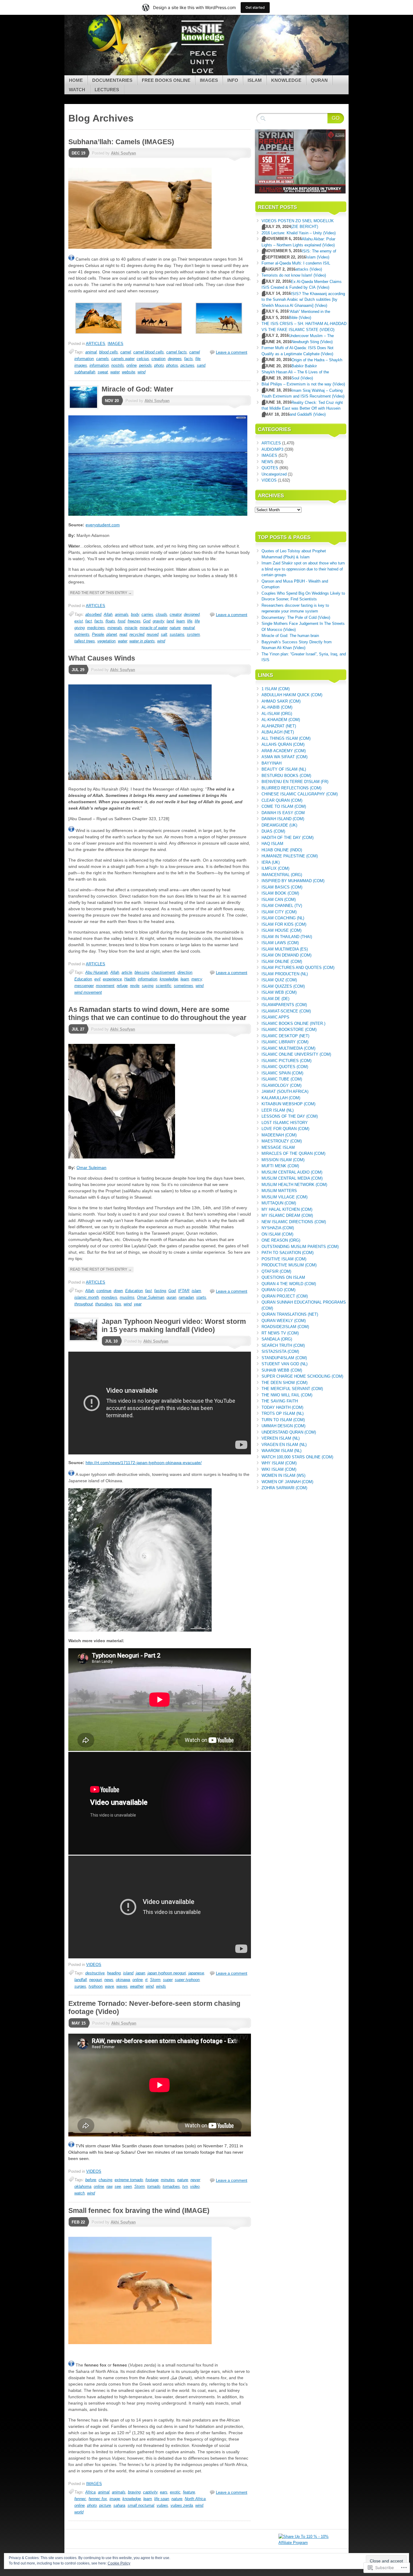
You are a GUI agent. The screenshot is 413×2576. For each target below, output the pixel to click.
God (147, 621)
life (190, 621)
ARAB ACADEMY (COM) (284, 751)
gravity (158, 621)
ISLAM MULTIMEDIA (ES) (285, 949)
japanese (196, 1973)
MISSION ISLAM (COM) (283, 1160)
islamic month (87, 1297)
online (132, 365)
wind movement (88, 992)
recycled (137, 634)
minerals (115, 628)
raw (109, 2186)
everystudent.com (103, 525)
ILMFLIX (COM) (275, 868)
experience (112, 979)
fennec (80, 2499)
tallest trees (85, 641)
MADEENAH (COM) (279, 1135)
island (128, 1973)
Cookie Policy (119, 2563)
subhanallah (85, 372)
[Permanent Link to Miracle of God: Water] (85, 408)
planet (112, 634)
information (99, 365)
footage (152, 2180)
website (128, 372)
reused (153, 634)
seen (128, 2186)
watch (80, 2193)
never (195, 2180)
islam (196, 1291)
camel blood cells (149, 352)
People (98, 634)
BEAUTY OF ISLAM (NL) (284, 769)
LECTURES (107, 90)
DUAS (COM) (273, 831)
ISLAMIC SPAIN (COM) (282, 1073)
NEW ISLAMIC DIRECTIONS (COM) (294, 1222)
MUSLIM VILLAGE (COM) (285, 1197)
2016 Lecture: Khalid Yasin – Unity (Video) (299, 233)
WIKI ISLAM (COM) (279, 1469)
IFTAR (184, 1291)
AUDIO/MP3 (272, 449)
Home (76, 80)
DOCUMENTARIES (112, 80)
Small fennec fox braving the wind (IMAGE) (139, 2211)
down (118, 1291)
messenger (84, 986)
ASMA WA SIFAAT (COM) (285, 757)
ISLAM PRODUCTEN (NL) (285, 974)
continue (104, 1291)
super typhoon (187, 1980)
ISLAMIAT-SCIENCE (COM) (286, 1011)
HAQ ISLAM (272, 844)
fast (148, 1291)
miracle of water (153, 628)
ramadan (186, 1297)
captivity (150, 2492)
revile (135, 986)
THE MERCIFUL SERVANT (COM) (292, 1389)
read (123, 634)
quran (171, 1297)
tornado (154, 2186)
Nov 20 (112, 401)
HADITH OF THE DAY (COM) (288, 838)
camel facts (177, 352)
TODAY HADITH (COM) (282, 1407)
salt (164, 634)
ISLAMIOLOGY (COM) (281, 1085)
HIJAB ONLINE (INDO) (282, 850)
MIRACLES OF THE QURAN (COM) (293, 1153)
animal (91, 352)
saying (148, 986)
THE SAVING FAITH (280, 1401)
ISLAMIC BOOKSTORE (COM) (289, 1030)
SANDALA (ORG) (277, 1339)
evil (97, 979)
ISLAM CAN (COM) (279, 900)
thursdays (104, 1304)
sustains (177, 634)
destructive (95, 1973)
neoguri (96, 1980)
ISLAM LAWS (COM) (280, 943)
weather (137, 1986)
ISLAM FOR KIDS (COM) (284, 924)
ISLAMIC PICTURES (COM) (286, 1061)
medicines (96, 628)
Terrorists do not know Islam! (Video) (294, 275)
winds (161, 1986)
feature (189, 2492)
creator (176, 614)
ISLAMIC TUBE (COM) (282, 1079)
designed (192, 614)
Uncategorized (274, 474)
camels (102, 359)
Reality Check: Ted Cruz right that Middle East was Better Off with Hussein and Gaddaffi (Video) (302, 408)
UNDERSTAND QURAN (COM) (289, 1432)
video (195, 2186)
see (118, 2186)
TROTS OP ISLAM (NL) (283, 1413)
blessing (142, 972)
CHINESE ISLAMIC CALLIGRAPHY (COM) (300, 794)
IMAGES (209, 80)
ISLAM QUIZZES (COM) (283, 986)
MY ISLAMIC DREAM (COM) (287, 1215)
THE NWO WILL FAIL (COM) (287, 1395)
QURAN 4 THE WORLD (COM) (289, 1284)
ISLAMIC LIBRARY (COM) (285, 1042)
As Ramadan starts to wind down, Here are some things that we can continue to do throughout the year (157, 1014)
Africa (90, 2492)
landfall (81, 1980)
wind (141, 372)
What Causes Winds (102, 658)
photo (159, 365)
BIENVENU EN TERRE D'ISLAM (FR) (295, 782)
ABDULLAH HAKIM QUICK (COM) (292, 695)
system (193, 634)
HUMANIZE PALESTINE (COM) (290, 856)
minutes (168, 2180)
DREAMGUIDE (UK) (279, 825)
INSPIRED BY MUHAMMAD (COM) (293, 881)
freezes (134, 621)
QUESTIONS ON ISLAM (283, 1277)
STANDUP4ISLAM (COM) (284, 1358)
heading (114, 1973)
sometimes (184, 986)
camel (126, 352)
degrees (175, 359)
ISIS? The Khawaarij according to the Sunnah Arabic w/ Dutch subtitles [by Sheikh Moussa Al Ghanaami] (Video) (303, 300)
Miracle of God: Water (137, 389)
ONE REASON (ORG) (281, 1240)
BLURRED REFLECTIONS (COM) (291, 788)
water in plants (142, 641)
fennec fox (98, 2499)
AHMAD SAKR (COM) (281, 701)
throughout (84, 1304)
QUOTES (270, 468)
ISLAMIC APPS (275, 1017)
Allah (108, 614)
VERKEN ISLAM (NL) (281, 1438)
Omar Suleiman (91, 1168)
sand (201, 365)
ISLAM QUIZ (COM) (279, 980)
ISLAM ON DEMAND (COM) (286, 955)
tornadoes (171, 2186)
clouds (161, 614)
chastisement (163, 972)
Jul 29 (78, 670)
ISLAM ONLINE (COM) (282, 962)
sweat (103, 372)
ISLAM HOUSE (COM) (281, 930)
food (121, 621)
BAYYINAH (272, 763)
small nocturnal (141, 2505)
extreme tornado (129, 2180)
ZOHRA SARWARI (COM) (284, 1488)
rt (146, 1980)
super (168, 1980)
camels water (123, 359)
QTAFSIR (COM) (276, 1271)
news (109, 1980)
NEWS (267, 462)
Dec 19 (78, 153)
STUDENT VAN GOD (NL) (285, 1364)
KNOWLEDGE (286, 80)
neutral (189, 628)
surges (80, 1986)
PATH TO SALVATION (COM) (288, 1253)
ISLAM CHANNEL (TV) (282, 906)
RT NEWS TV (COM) (280, 1333)
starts (201, 1297)
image (115, 2499)
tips (118, 1304)
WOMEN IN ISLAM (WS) (283, 1475)
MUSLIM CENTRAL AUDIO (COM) (292, 1172)
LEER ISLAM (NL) (278, 1110)
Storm (155, 1980)
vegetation (106, 641)
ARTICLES (96, 344)
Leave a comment (232, 352)
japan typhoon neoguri (167, 1973)
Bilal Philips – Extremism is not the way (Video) (303, 384)
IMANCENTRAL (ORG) (282, 875)
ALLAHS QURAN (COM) (283, 744)
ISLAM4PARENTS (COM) (284, 1005)
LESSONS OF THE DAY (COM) (290, 1116)
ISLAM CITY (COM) (279, 912)
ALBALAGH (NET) (278, 732)
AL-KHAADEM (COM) (281, 720)
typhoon (96, 1986)
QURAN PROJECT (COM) (285, 1296)
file (198, 359)
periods (145, 365)
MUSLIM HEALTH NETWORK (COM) (294, 1185)
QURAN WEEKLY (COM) (284, 1321)
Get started (255, 7)
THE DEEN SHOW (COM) (285, 1383)
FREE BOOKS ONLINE (166, 80)
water (115, 372)
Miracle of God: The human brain (290, 636)
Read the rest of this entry (101, 593)
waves (122, 1986)
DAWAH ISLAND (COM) (283, 819)
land (170, 621)
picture (105, 2505)
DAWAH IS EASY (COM (283, 813)
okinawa (123, 1980)
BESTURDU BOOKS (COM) (286, 776)
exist (79, 621)
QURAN (319, 80)
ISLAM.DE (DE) (275, 999)
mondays (109, 1297)
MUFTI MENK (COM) (280, 1166)
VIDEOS (94, 1965)
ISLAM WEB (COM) (279, 992)
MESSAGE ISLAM (278, 1147)
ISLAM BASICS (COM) (282, 887)
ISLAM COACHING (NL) (283, 918)
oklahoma (83, 2186)
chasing (105, 2180)
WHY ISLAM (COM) (279, 1463)
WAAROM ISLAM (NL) (281, 1451)
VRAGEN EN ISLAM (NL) (284, 1445)
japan (140, 1973)
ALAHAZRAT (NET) (279, 726)
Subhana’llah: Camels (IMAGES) (121, 142)
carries (147, 614)
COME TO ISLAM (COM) (284, 806)
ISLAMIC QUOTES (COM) (285, 1067)
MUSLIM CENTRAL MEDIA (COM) (292, 1178)
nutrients (82, 634)
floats (110, 621)
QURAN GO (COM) (278, 1290)
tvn (185, 2186)
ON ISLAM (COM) (277, 1234)
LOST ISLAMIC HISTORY (285, 1123)
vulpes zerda (182, 2505)
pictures (187, 365)
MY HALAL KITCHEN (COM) (287, 1209)
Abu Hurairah (97, 972)
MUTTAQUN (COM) (279, 1203)
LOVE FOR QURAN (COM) (285, 1129)
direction (185, 972)
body (135, 614)
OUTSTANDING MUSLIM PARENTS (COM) (300, 1247)
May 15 (79, 2023)
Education (83, 979)
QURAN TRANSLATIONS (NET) (290, 1314)
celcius (143, 359)
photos (172, 365)
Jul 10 (111, 1341)
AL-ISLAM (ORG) (277, 714)
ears (164, 2492)
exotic (175, 2492)
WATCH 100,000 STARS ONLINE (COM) (297, 1457)
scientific (164, 986)
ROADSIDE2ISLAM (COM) (285, 1327)
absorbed (93, 614)
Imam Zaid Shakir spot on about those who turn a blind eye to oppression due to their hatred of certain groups (303, 569)
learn (180, 621)
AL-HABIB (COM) (277, 707)
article (127, 972)
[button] (98, 320)
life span (162, 2499)
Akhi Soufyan (124, 153)
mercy (197, 979)
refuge (122, 986)
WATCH (77, 90)
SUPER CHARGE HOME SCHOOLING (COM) (302, 1376)
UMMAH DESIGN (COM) (283, 1426)
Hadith (130, 979)
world (79, 2512)
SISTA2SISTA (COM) (280, 1351)
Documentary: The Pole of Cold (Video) (296, 617)
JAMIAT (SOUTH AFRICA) (285, 1091)
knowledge (169, 979)
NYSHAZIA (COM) (278, 1228)
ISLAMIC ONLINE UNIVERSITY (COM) (296, 1054)
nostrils (118, 365)
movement (105, 986)
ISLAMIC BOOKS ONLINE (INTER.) (293, 1023)
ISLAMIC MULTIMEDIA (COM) (288, 1048)
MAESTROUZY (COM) (282, 1141)
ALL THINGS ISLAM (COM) (286, 738)
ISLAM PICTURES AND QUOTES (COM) (298, 968)
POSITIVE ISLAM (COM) (284, 1259)
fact (89, 621)
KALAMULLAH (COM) (281, 1098)
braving (134, 2492)
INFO (233, 80)
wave (109, 1986)
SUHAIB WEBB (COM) (282, 1370)
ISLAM (255, 80)
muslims (127, 1297)
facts (189, 359)
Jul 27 (78, 1029)
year (138, 1304)
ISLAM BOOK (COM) (280, 893)
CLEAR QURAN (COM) (282, 800)
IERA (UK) (271, 862)
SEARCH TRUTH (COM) (283, 1345)
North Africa (195, 2499)
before (91, 2180)
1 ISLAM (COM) (276, 689)
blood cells (109, 352)
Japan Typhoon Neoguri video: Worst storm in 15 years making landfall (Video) (174, 1325)
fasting (160, 1291)
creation (158, 359)
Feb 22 (78, 2222)
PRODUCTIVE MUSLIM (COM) (289, 1265)
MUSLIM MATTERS (279, 1191)
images (81, 365)
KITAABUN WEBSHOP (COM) (288, 1104)
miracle (131, 628)
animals (122, 614)
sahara (119, 2505)
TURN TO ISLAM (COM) (283, 1420)
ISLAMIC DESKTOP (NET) (285, 1036)
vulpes (162, 2505)
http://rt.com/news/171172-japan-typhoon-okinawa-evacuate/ (144, 1463)
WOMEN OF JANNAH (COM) (287, 1482)
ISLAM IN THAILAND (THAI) (287, 937)
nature (175, 628)
